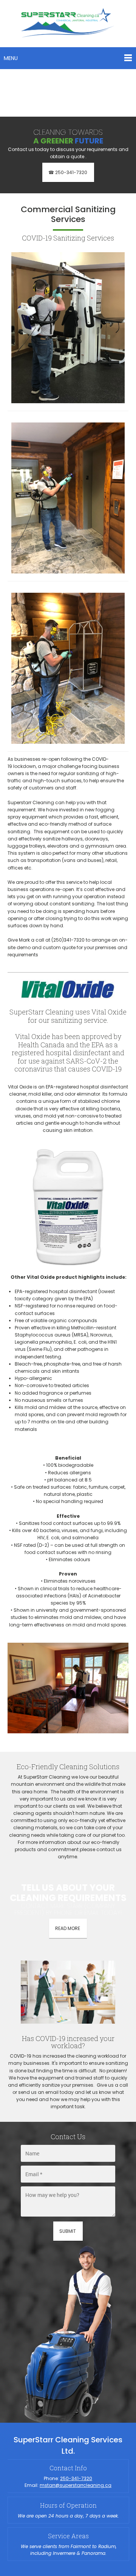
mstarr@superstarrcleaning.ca (76, 2485)
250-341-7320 (76, 2478)
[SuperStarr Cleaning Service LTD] (68, 24)
